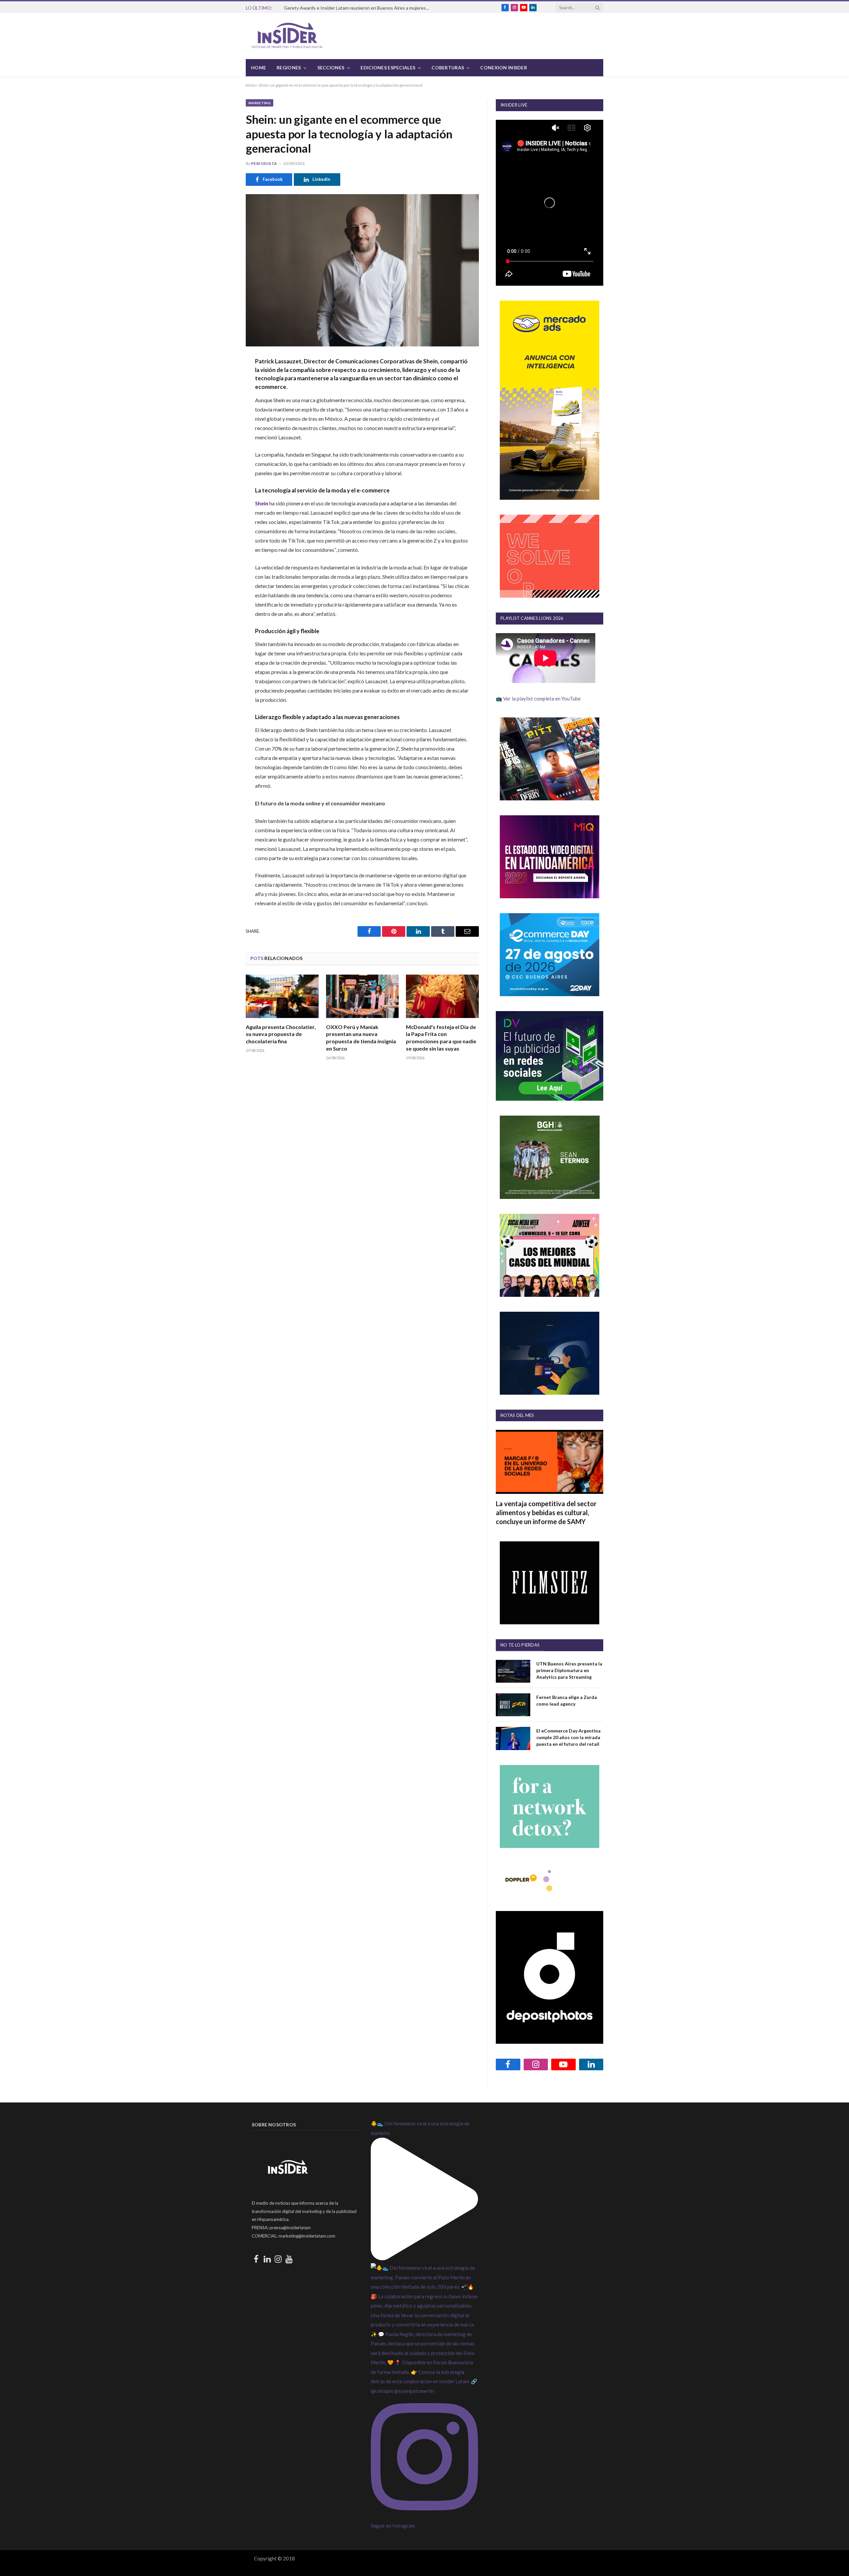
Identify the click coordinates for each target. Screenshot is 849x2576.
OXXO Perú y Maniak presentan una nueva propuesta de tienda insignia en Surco (361, 1038)
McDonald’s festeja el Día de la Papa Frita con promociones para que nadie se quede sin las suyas (441, 1038)
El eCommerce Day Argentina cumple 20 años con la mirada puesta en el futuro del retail (568, 1737)
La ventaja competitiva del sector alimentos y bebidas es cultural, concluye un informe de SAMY (546, 1512)
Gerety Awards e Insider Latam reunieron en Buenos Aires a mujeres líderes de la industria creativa (359, 8)
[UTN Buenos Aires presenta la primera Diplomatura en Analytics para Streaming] (513, 1671)
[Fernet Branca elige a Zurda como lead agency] (513, 1705)
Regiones (289, 68)
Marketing (260, 103)
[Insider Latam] (288, 36)
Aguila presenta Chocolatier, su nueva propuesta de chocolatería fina (281, 1034)
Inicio (251, 85)
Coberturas (448, 68)
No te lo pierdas (520, 1645)
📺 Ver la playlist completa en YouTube (538, 699)
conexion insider (503, 68)
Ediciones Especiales (388, 68)
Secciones (331, 68)
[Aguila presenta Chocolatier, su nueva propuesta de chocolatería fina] (282, 996)
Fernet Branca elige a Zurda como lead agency (567, 1700)
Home (259, 68)
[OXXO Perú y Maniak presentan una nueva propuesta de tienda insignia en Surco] (362, 996)
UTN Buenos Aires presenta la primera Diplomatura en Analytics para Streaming (569, 1670)
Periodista (264, 163)
